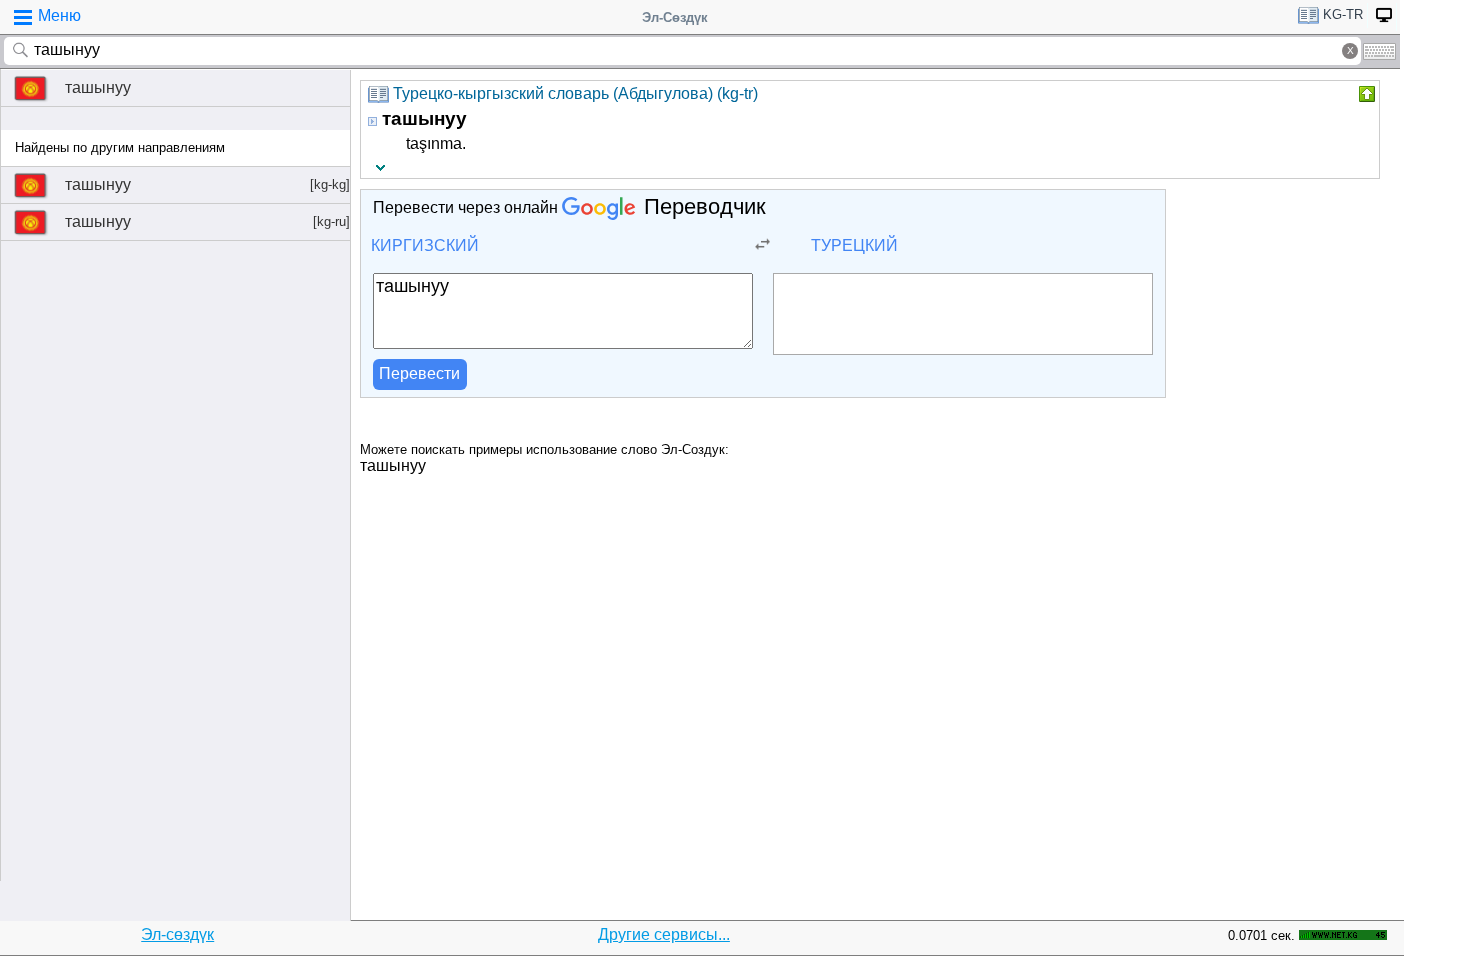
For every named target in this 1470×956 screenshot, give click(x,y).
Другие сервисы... (664, 934)
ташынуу (98, 87)
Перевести (419, 373)
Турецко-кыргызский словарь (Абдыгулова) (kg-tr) (575, 93)
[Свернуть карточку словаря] (1365, 94)
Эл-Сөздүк (675, 17)
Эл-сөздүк (177, 934)
